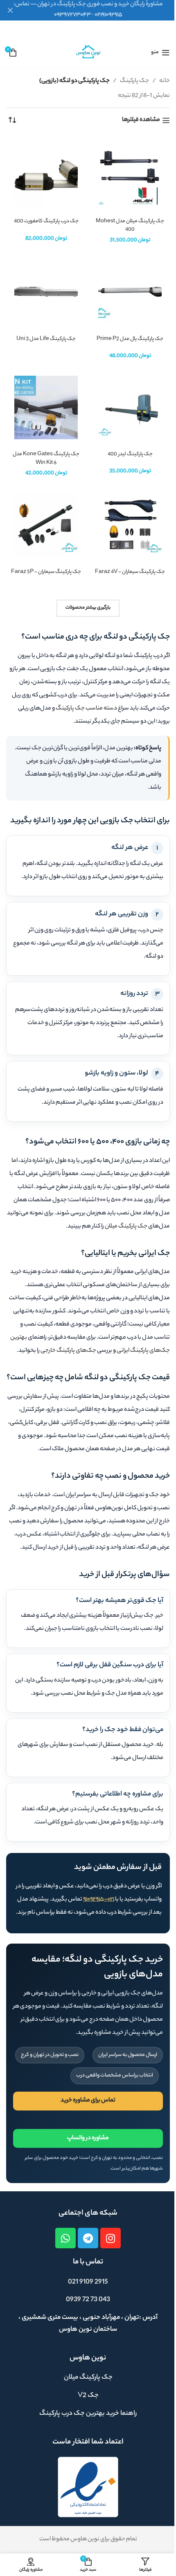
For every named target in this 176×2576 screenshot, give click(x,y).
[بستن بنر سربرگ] (10, 10)
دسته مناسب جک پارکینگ (86, 709)
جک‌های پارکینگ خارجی (68, 1351)
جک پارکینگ (134, 81)
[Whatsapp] (65, 2238)
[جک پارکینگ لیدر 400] (130, 407)
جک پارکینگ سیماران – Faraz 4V (130, 572)
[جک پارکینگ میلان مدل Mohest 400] (130, 175)
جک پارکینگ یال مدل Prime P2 (130, 339)
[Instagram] (111, 2238)
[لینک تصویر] (88, 2487)
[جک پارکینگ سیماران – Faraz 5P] (46, 525)
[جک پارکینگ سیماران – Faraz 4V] (130, 525)
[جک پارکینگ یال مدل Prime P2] (130, 292)
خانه (165, 81)
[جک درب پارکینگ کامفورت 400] (46, 175)
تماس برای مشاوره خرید (88, 2101)
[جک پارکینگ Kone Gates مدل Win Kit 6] (46, 407)
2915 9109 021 (88, 2282)
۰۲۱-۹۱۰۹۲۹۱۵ (99, 1900)
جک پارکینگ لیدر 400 (130, 454)
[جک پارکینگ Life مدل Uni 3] (46, 292)
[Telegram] (88, 2238)
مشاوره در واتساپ (88, 2138)
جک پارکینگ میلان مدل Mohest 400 (130, 226)
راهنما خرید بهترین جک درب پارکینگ (88, 2414)
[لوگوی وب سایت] (88, 52)
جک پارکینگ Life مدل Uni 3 (46, 339)
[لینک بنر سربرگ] (88, 10)
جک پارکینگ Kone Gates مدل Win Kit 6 (46, 459)
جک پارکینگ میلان (126, 1227)
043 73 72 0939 (88, 2300)
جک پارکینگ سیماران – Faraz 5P (46, 572)
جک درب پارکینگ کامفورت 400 (46, 221)
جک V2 (88, 2396)
